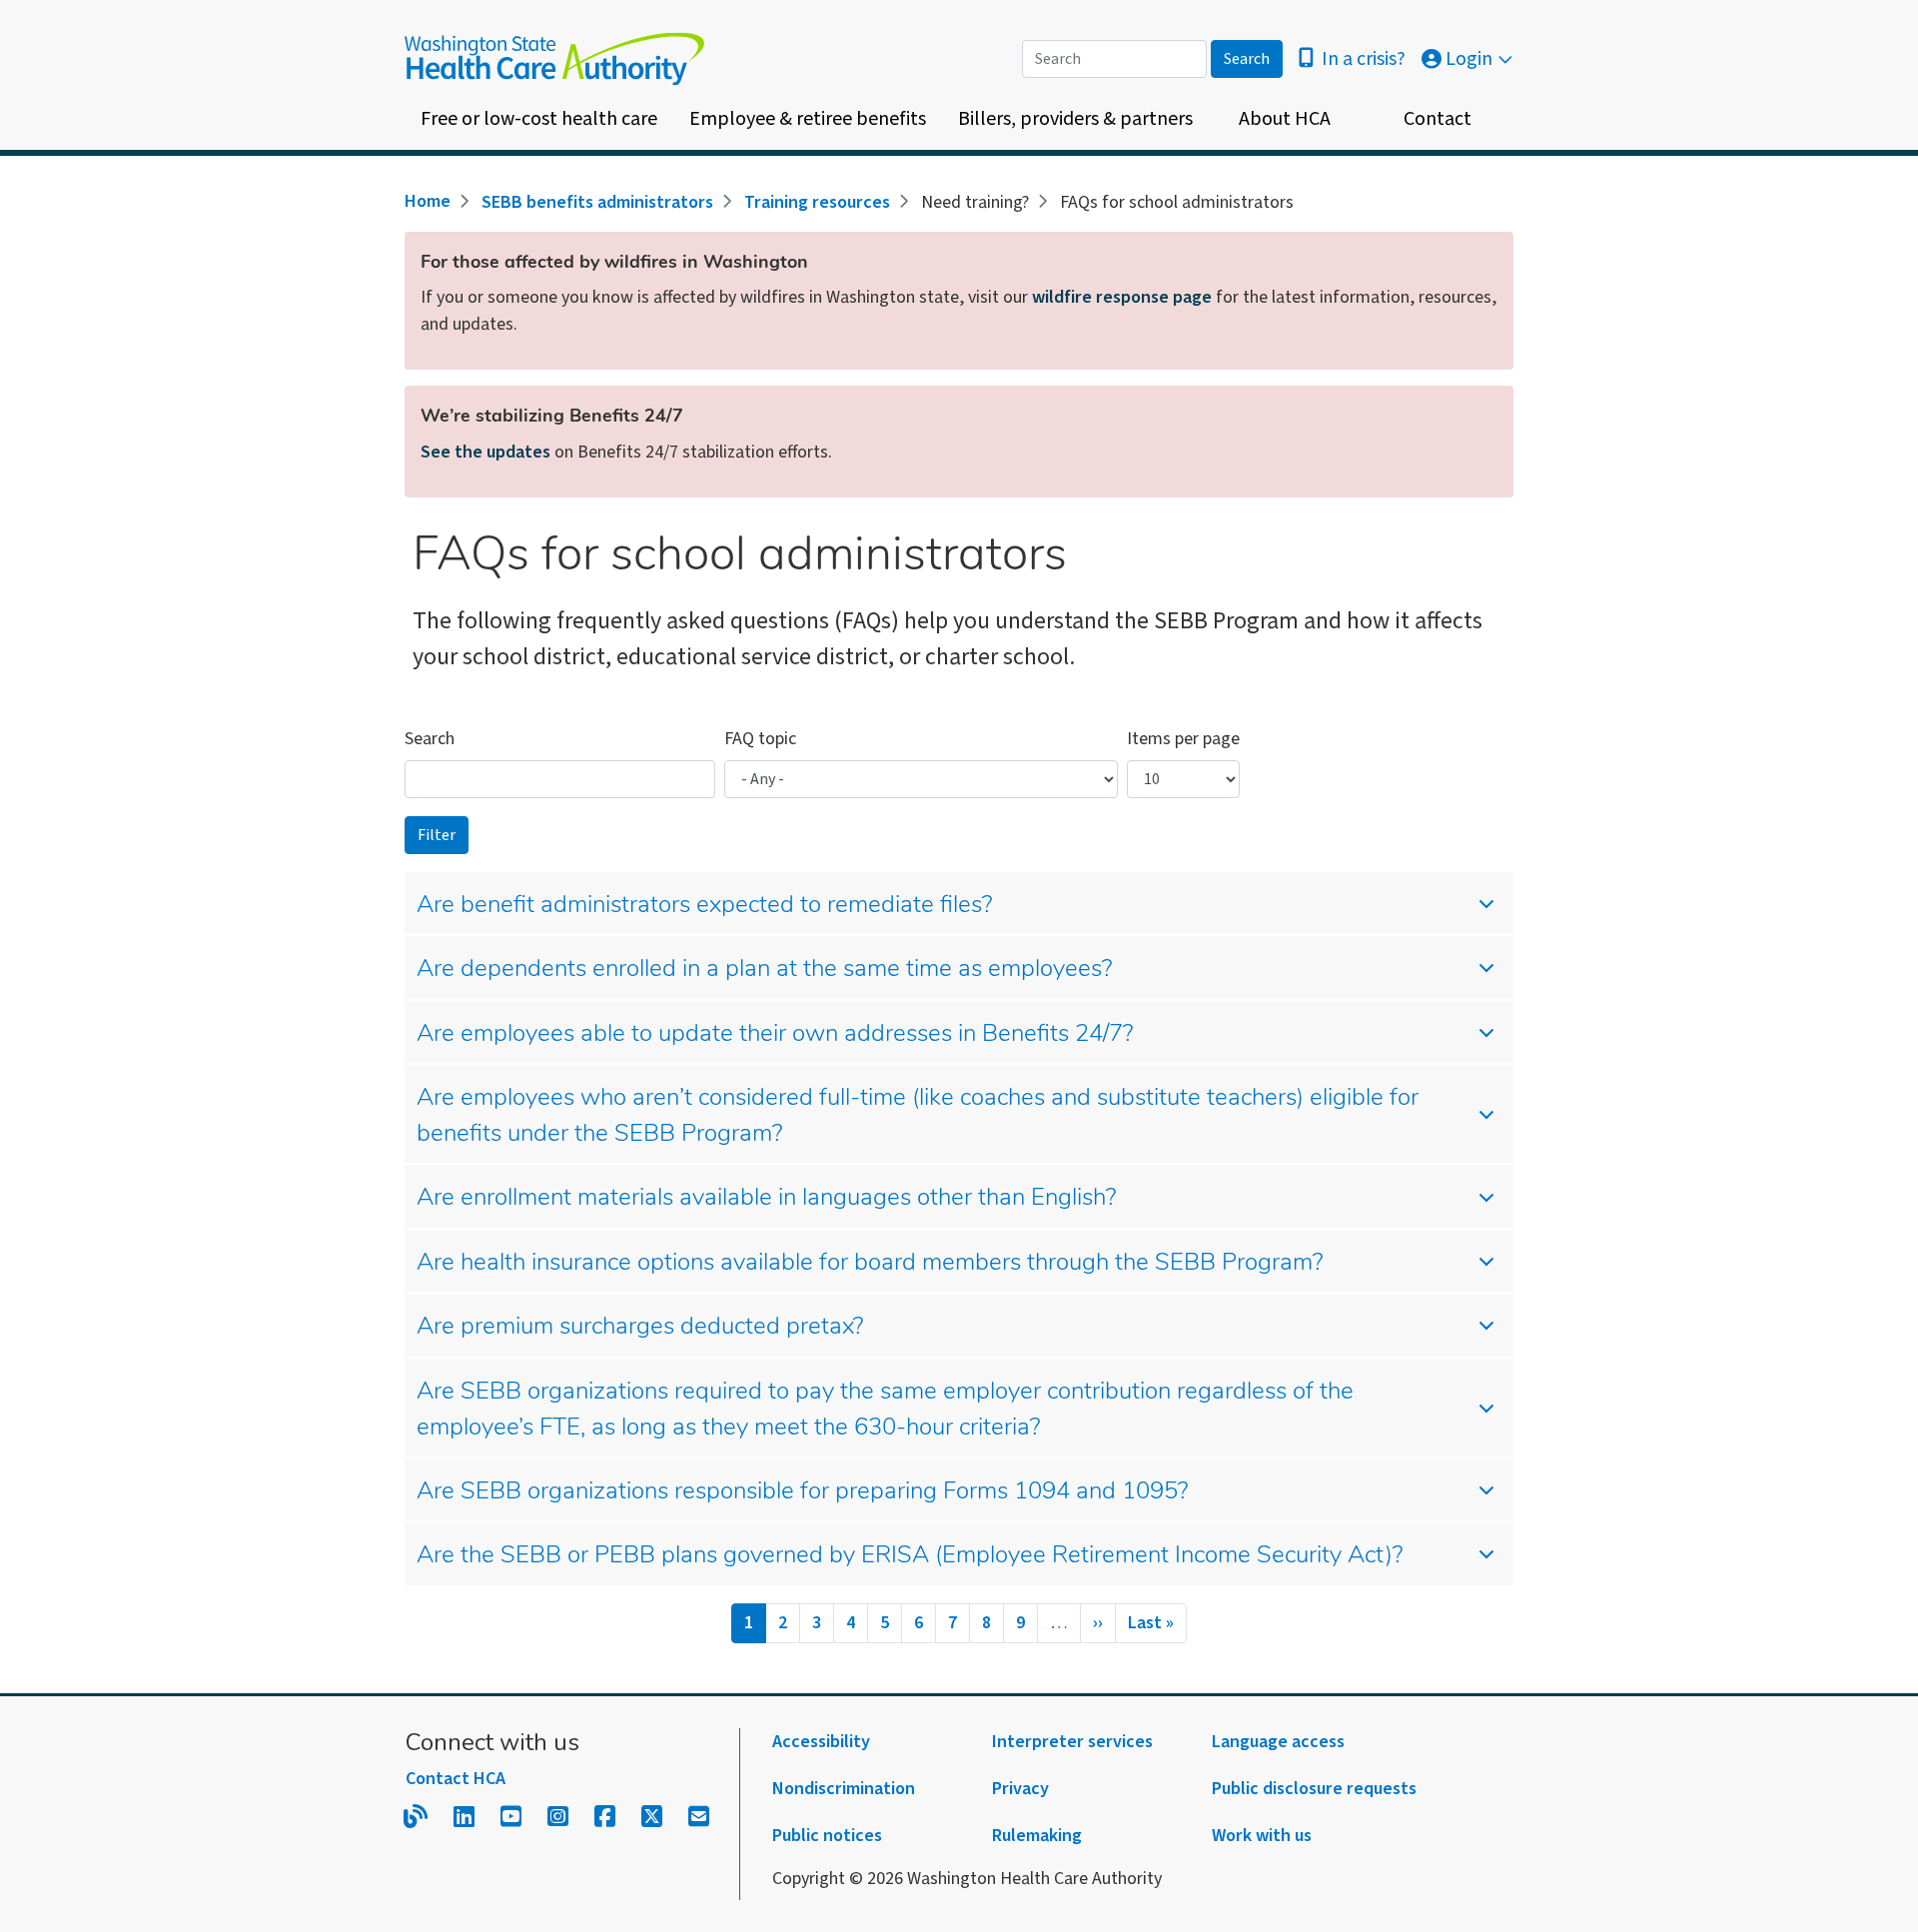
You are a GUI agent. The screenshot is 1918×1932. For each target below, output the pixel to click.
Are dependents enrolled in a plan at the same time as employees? (764, 970)
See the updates (485, 452)
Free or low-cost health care (539, 119)
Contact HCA (456, 1779)
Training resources (817, 202)
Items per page (1183, 739)
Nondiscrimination (844, 1789)
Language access (1278, 1742)
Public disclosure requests (1314, 1789)
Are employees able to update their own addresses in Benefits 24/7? (775, 1035)
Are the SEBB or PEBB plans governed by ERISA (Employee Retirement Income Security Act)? (910, 1556)
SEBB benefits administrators (597, 202)
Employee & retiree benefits (808, 119)
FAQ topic (760, 739)
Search (430, 739)
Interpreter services (1072, 1742)
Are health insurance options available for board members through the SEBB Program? (870, 1264)
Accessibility (821, 1742)
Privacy (1020, 1789)
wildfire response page (1122, 297)
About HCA (1285, 119)
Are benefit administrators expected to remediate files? (704, 906)
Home (428, 201)
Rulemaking (1037, 1836)
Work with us (1262, 1836)
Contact (1438, 119)
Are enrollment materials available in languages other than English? (766, 1199)
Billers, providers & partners (1075, 119)
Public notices (827, 1836)
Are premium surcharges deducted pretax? (640, 1328)
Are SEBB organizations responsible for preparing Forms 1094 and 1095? (802, 1492)
